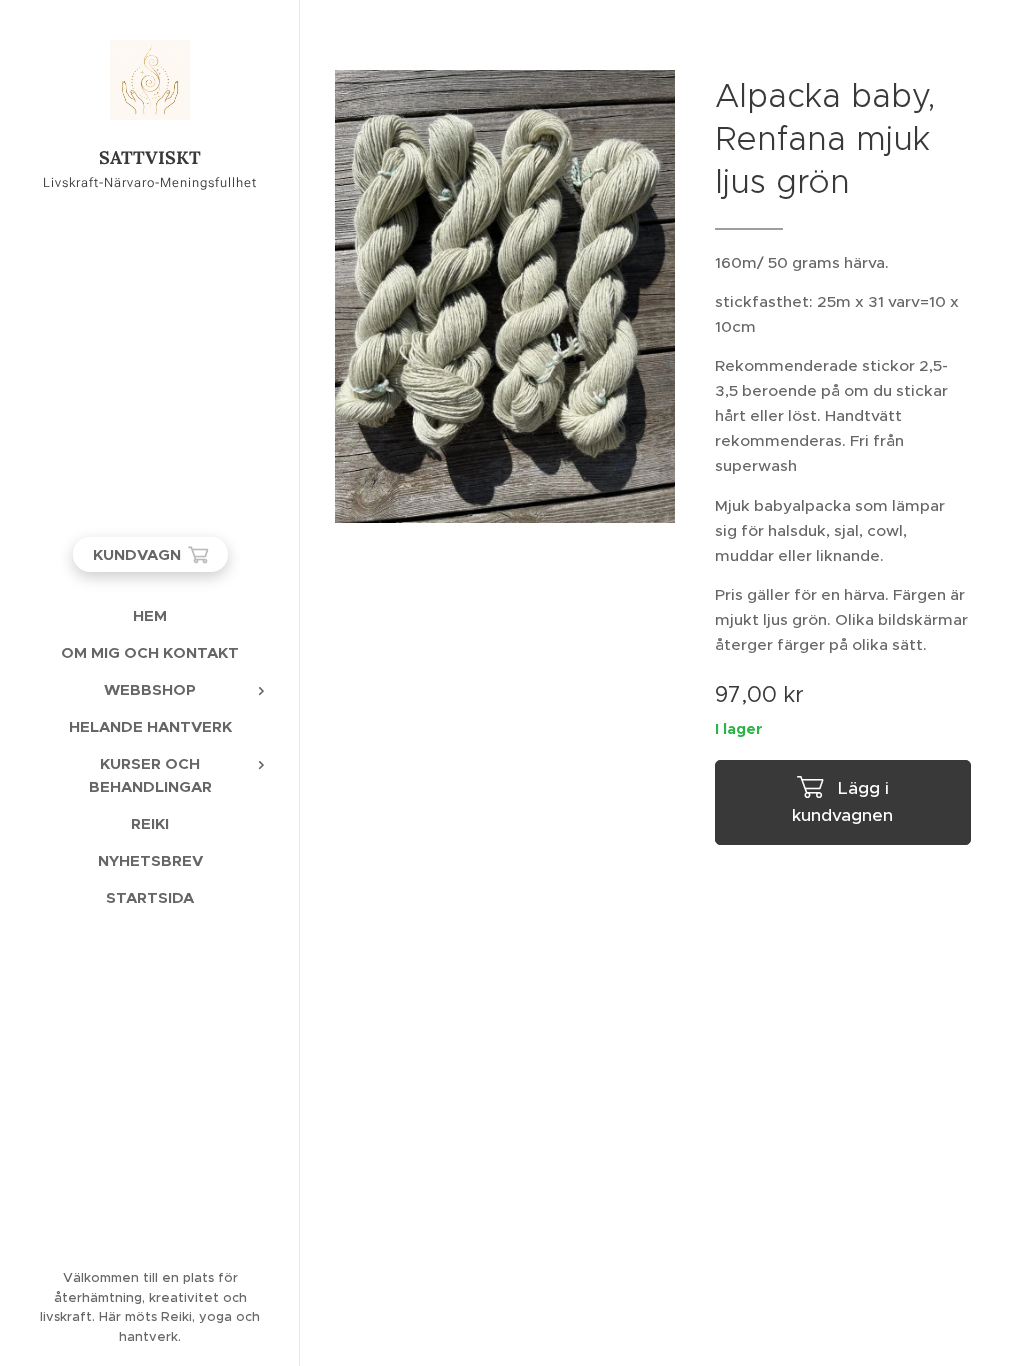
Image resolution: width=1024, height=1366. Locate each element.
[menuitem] (150, 615)
